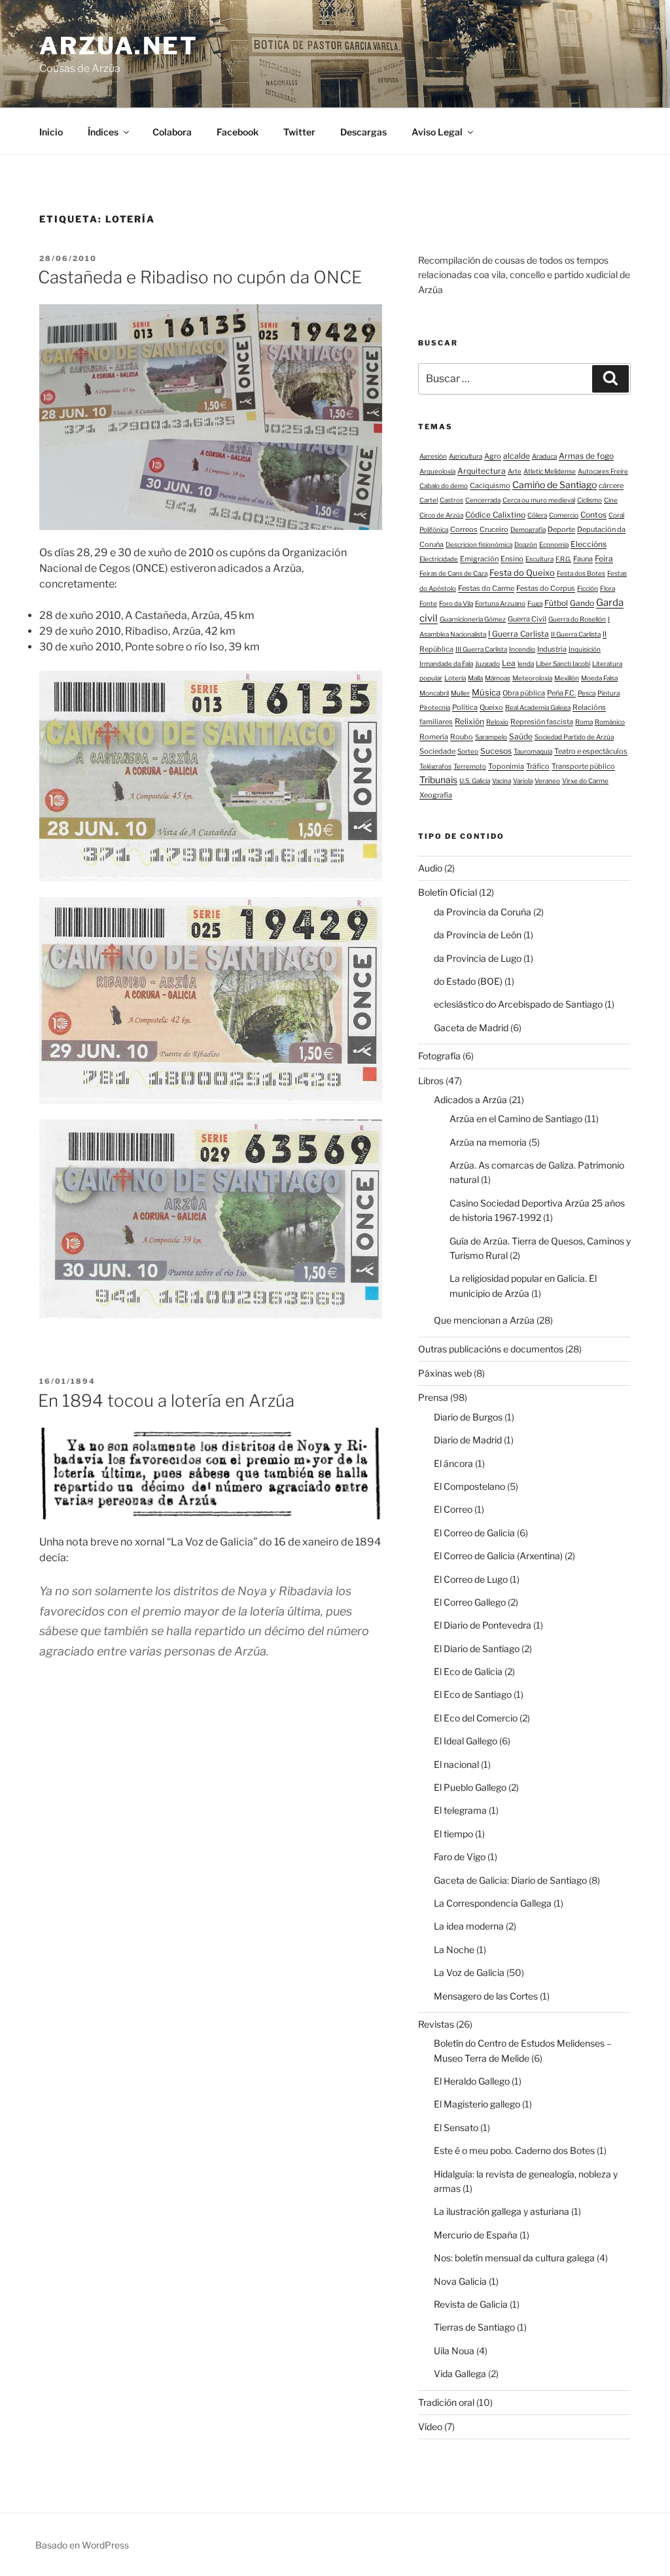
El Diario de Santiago (477, 1649)
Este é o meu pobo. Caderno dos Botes (514, 2150)
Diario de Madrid (468, 1440)
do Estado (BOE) (468, 981)
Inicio (51, 132)
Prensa (433, 1397)
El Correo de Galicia (474, 1533)
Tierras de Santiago (474, 2327)
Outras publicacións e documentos (491, 1349)
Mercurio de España (476, 2235)
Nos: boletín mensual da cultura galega (514, 2258)
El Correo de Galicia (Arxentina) (498, 1556)
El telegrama (460, 1810)
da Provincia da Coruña (483, 912)
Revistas (436, 2024)
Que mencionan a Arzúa (484, 1320)
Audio (430, 868)
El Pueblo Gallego (470, 1787)
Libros (431, 1081)
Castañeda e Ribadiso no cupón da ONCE (200, 277)
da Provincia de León (478, 935)
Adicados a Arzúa (470, 1100)
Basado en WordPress (82, 2545)
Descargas (363, 132)
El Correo (453, 1509)
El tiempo (453, 1834)
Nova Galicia (460, 2281)
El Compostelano (469, 1486)
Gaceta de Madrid (471, 1028)
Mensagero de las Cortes (486, 1996)
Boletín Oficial (448, 892)
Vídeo (430, 2426)
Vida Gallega (460, 2373)
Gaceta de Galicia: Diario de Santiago (510, 1880)
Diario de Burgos (468, 1417)
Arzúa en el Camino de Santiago (516, 1119)
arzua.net (119, 46)
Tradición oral (446, 2402)
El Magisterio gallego (477, 2104)
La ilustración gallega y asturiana (502, 2211)
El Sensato (456, 2127)
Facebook (238, 132)
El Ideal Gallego (466, 1741)
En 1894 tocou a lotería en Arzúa (166, 1401)
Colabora (172, 132)
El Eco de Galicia (468, 1671)
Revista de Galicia (471, 2304)
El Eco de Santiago (473, 1694)
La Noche (454, 1950)
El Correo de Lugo (471, 1579)
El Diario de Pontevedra (483, 1625)
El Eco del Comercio (476, 1718)
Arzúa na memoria (488, 1142)
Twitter (299, 132)
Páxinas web (445, 1373)
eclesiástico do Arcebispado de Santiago (518, 1004)
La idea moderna (469, 1926)
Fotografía (439, 1056)
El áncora (453, 1463)
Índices (103, 132)
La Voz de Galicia (469, 1972)
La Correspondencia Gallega (493, 1903)
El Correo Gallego (470, 1602)
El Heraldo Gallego (472, 2081)
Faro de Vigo (460, 1857)
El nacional (456, 1764)
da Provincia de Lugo (478, 958)
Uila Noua (454, 2351)
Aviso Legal (437, 132)
